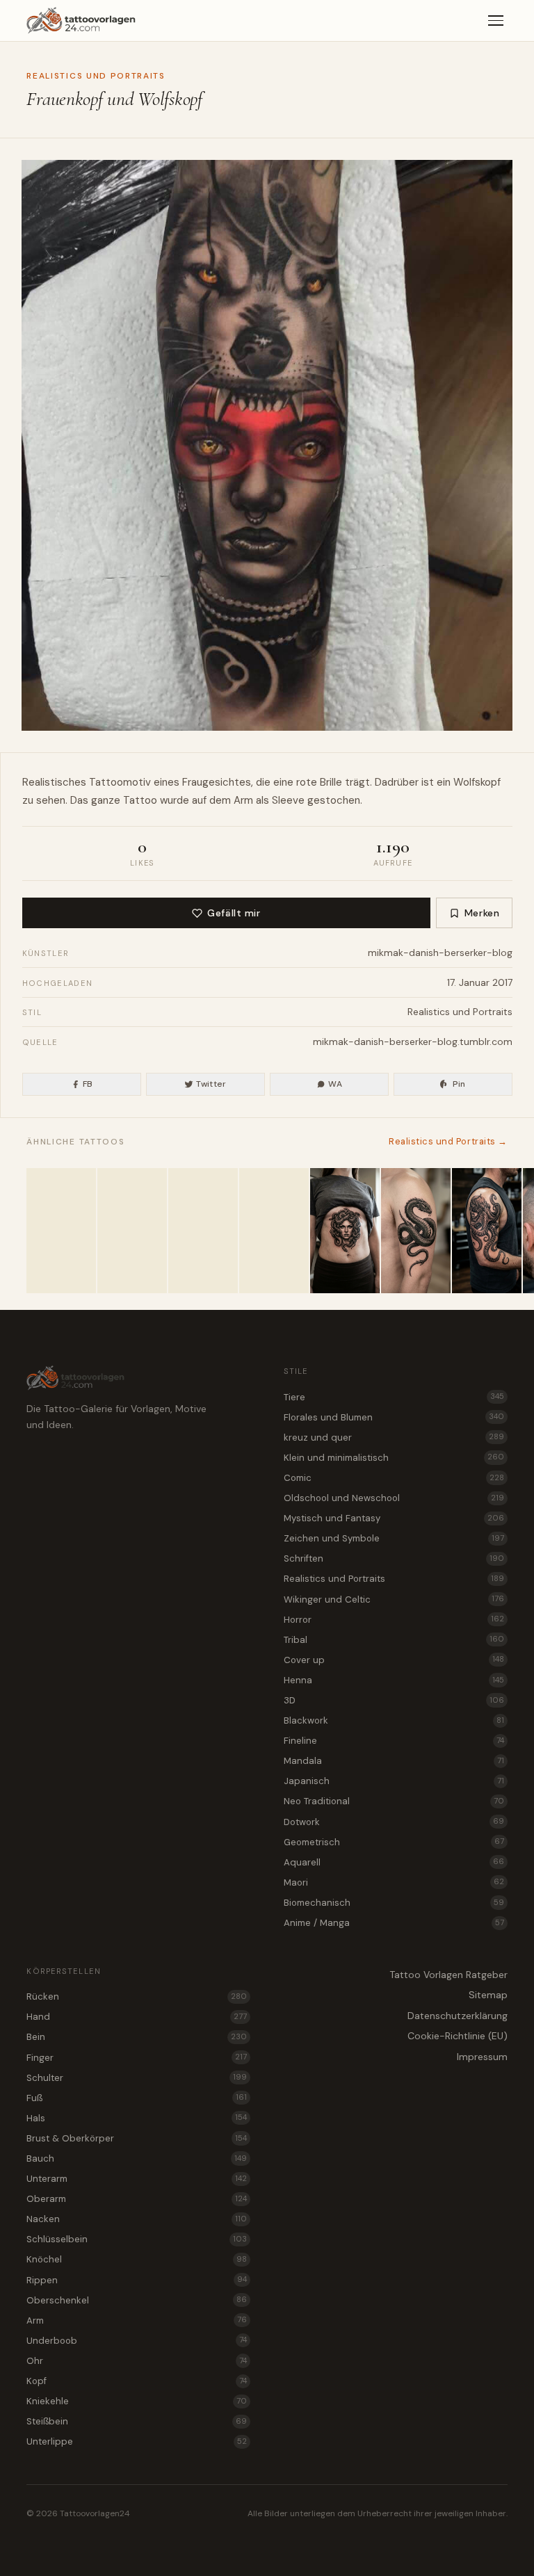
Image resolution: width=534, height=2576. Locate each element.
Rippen (137, 2280)
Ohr (137, 2361)
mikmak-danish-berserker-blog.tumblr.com (413, 1042)
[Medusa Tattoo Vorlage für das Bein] (274, 1231)
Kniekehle (137, 2401)
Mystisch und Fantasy (394, 1518)
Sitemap (488, 1995)
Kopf (137, 2381)
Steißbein (137, 2421)
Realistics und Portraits (96, 76)
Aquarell (394, 1862)
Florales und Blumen (394, 1417)
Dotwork (394, 1822)
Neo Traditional (394, 1801)
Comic (394, 1478)
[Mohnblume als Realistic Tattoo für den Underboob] (203, 1231)
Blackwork (394, 1720)
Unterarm (137, 2179)
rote (307, 782)
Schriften (394, 1558)
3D (394, 1700)
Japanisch (394, 1781)
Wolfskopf (477, 782)
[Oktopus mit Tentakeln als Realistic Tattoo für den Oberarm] (487, 1231)
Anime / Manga (394, 1923)
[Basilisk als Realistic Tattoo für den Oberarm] (416, 1231)
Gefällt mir (234, 913)
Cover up (394, 1660)
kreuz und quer (394, 1437)
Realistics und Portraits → (448, 1141)
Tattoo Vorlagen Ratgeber (448, 1975)
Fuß (137, 2098)
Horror (394, 1620)
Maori (394, 1882)
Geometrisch (394, 1842)
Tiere (394, 1397)
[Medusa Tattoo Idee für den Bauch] (345, 1231)
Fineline (394, 1741)
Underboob (137, 2341)
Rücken (137, 1996)
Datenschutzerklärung (458, 2016)
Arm (243, 800)
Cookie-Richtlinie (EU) (458, 2036)
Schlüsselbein (137, 2239)
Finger (137, 2058)
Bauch (137, 2158)
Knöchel (137, 2259)
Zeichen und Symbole (394, 1538)
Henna (394, 1680)
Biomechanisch (394, 1903)
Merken (482, 913)
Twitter (211, 1084)
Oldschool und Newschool (394, 1498)
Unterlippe (137, 2441)
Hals (137, 2118)
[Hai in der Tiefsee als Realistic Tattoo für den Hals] (132, 1231)
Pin (459, 1084)
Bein (137, 2037)
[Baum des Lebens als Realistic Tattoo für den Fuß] (61, 1231)
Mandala (394, 1761)
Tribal (394, 1640)
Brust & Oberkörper (137, 2138)
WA (335, 1084)
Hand (137, 2017)
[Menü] (496, 21)
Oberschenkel (137, 2300)
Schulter (137, 2078)
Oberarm (137, 2199)
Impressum (482, 2057)
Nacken (137, 2219)
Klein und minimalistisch (394, 1458)
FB (88, 1084)
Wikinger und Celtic (394, 1599)
